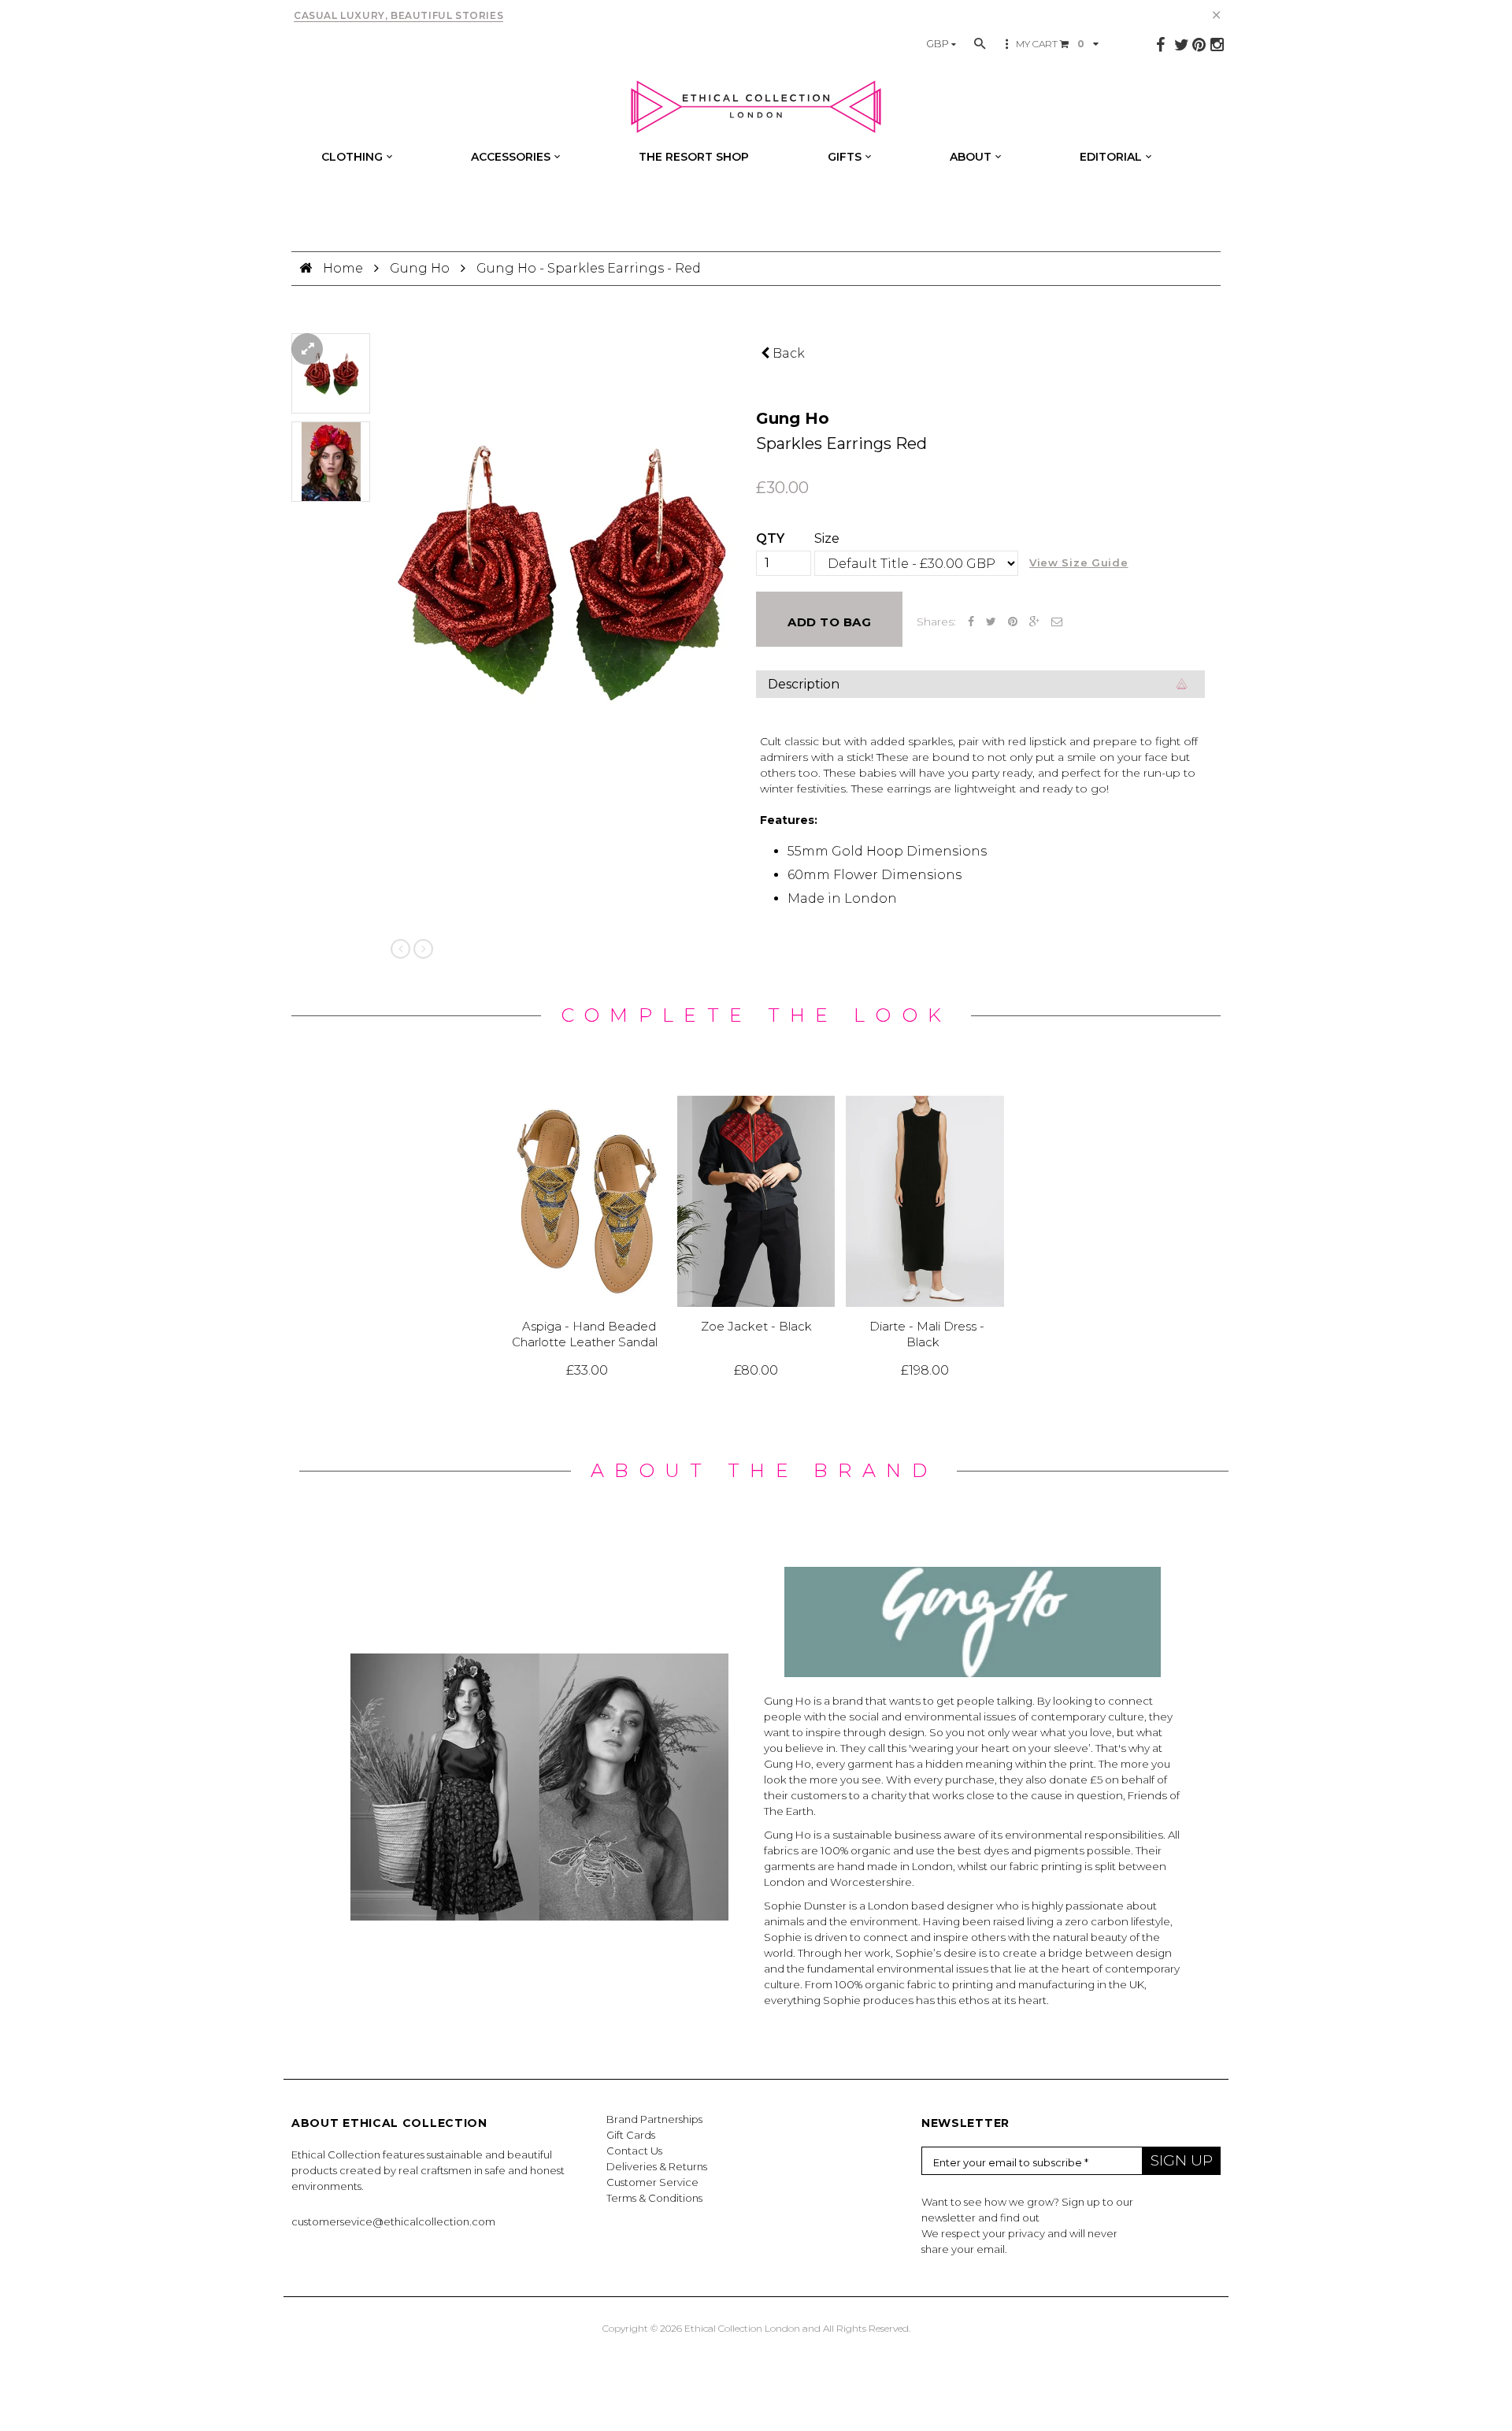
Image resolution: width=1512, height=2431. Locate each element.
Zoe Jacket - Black (756, 1327)
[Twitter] (1182, 45)
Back (787, 353)
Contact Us (634, 2151)
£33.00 (587, 1370)
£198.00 (925, 1370)
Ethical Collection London (742, 2328)
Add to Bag (829, 622)
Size (827, 538)
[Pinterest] (1199, 45)
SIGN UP (1182, 2160)
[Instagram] (1217, 45)
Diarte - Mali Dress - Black (927, 1334)
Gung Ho (420, 268)
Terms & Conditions (654, 2198)
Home (345, 268)
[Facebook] (1160, 45)
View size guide (1079, 562)
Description (804, 684)
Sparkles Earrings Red (841, 444)
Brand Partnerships (654, 2119)
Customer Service (652, 2182)
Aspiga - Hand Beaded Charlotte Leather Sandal (585, 1334)
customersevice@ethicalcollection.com (393, 2221)
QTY (770, 538)
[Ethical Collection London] (756, 107)
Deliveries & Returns (657, 2166)
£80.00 (756, 1370)
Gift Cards (631, 2135)
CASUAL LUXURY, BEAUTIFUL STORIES (398, 15)
